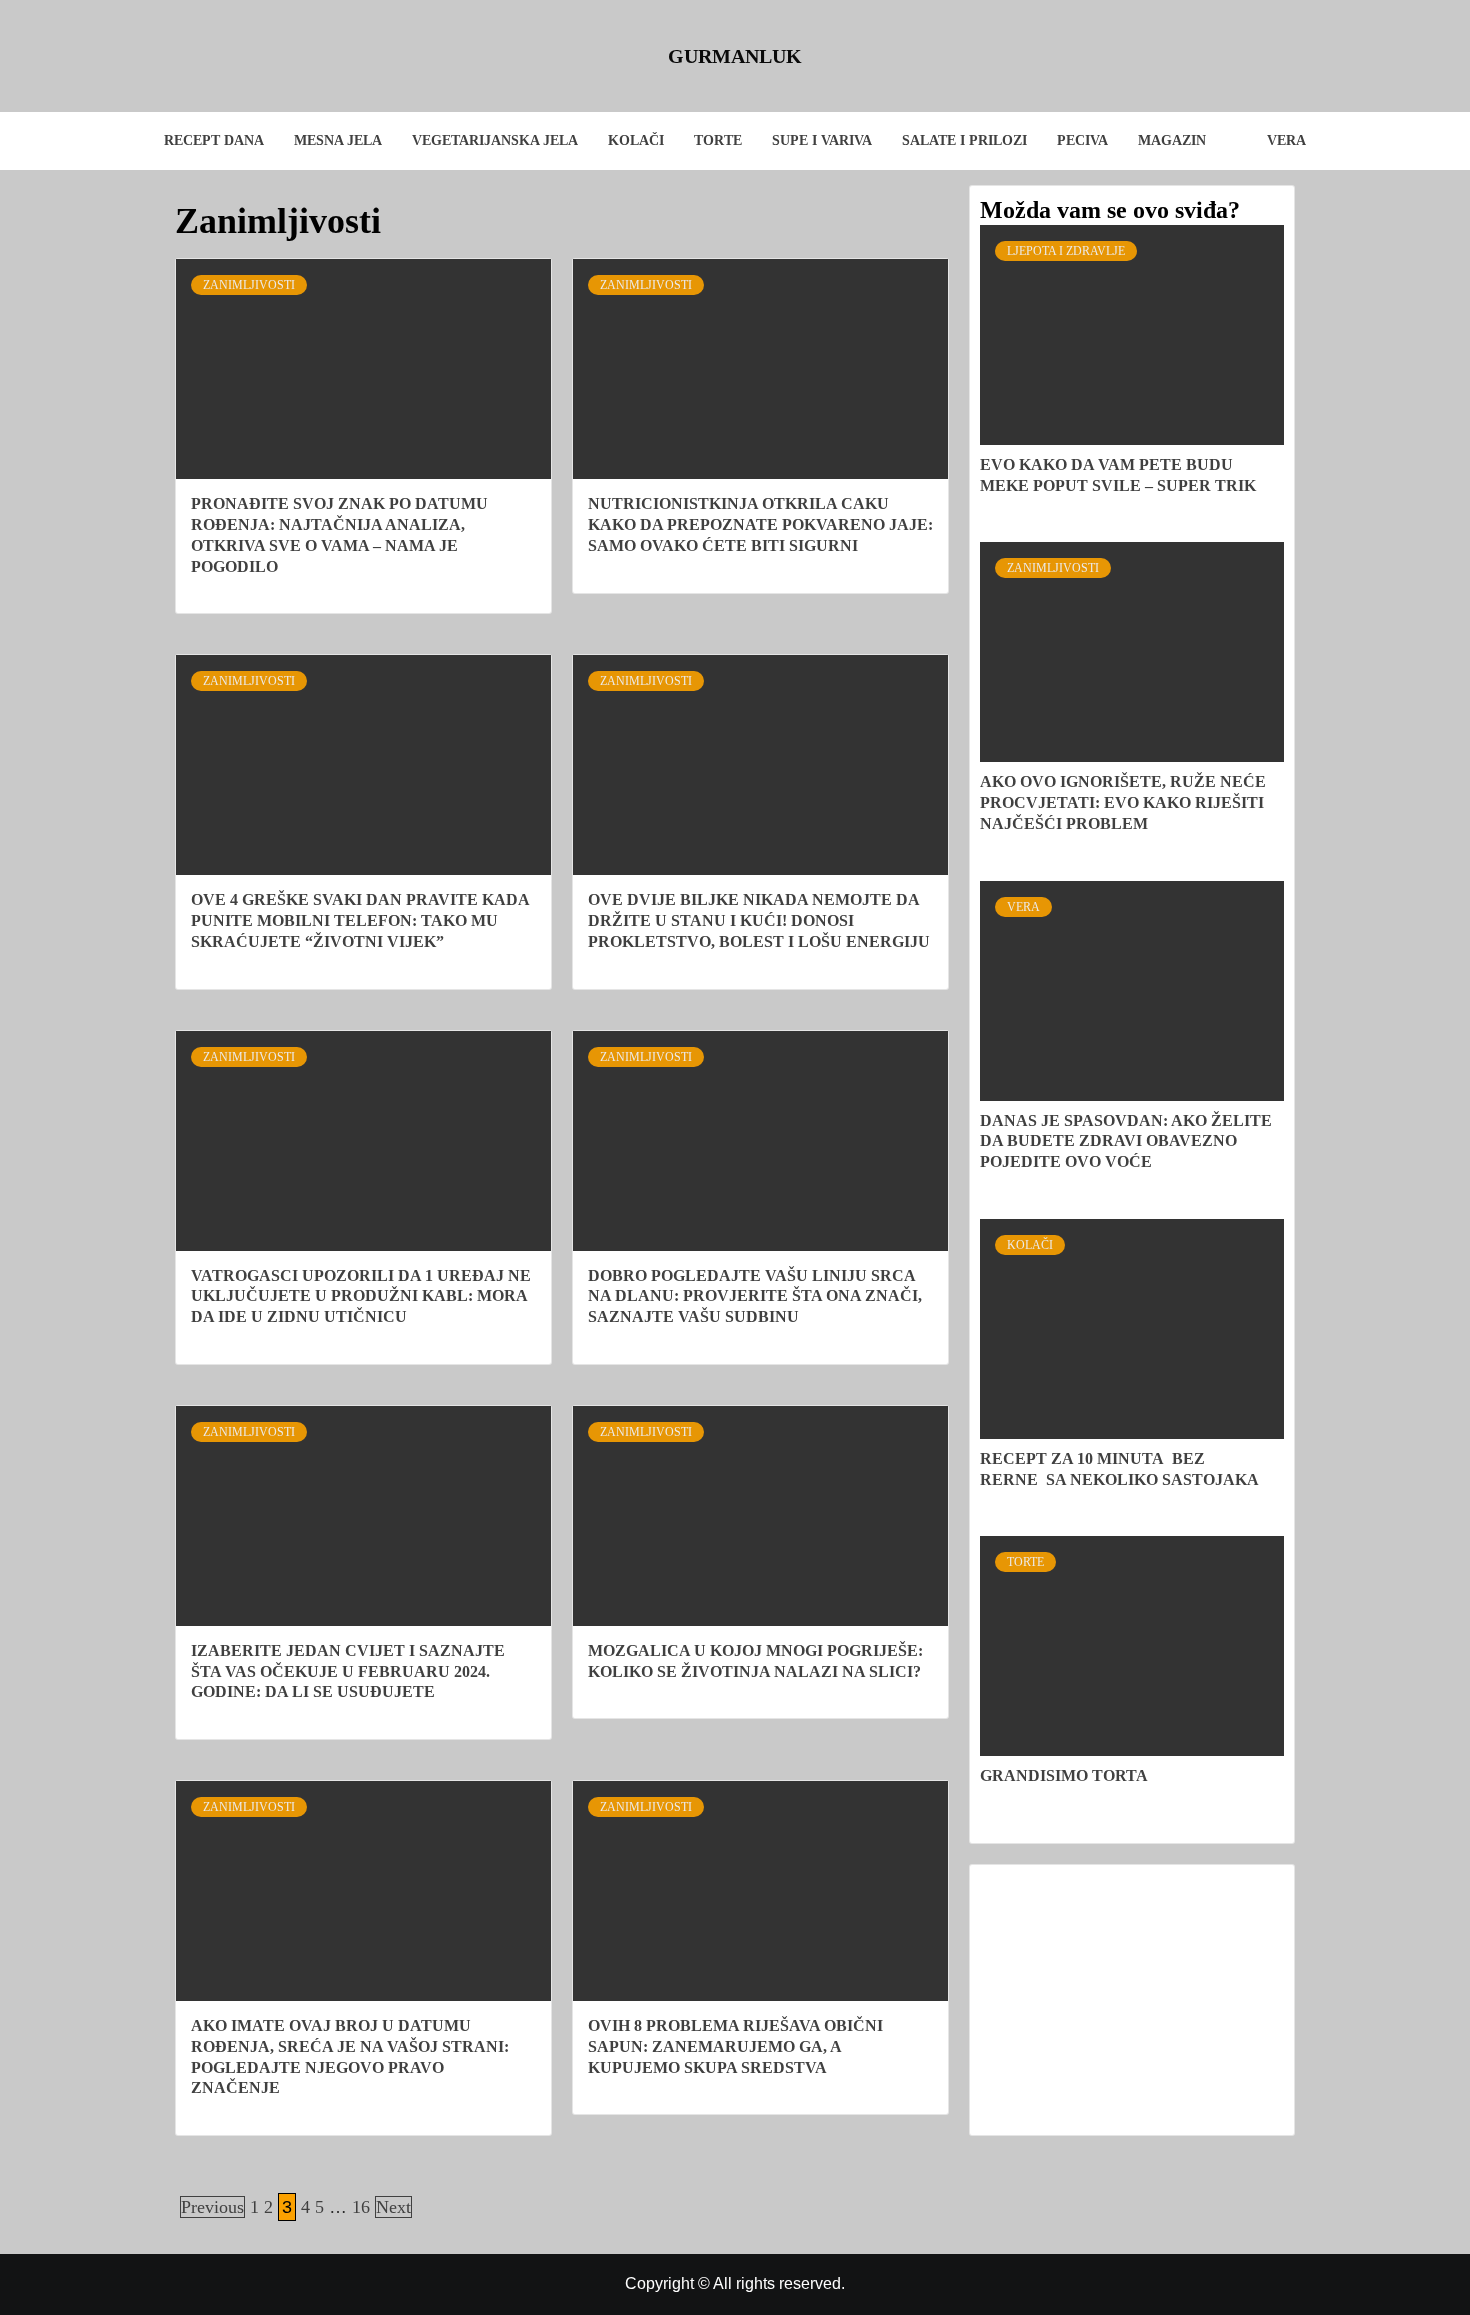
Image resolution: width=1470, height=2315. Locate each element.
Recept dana (214, 140)
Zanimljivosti (249, 285)
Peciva (1082, 140)
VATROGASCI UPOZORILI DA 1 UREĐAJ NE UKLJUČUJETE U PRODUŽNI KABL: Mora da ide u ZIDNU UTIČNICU (361, 1296)
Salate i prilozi (964, 140)
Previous (212, 2207)
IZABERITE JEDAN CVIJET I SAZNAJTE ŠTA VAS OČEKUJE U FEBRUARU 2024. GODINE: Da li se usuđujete (348, 1671)
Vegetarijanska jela (495, 140)
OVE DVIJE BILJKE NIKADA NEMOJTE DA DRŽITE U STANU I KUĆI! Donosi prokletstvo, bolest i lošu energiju (759, 920)
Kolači (636, 140)
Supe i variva (822, 140)
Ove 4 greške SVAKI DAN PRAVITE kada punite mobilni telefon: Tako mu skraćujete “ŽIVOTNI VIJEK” (360, 920)
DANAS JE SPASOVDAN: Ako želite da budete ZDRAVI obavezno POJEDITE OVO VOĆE (1126, 1141)
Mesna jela (338, 140)
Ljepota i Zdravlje (1066, 251)
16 (361, 2207)
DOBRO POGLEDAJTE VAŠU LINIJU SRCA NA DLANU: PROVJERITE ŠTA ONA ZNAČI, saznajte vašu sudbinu (755, 1296)
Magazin (1172, 140)
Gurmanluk (735, 56)
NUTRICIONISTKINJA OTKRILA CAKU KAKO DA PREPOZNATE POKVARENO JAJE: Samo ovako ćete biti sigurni (760, 524)
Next (393, 2207)
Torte (718, 140)
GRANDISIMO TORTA (1064, 1775)
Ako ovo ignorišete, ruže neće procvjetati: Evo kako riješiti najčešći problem (1123, 802)
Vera (1286, 140)
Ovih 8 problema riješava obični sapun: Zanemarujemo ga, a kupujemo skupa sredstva (735, 2046)
